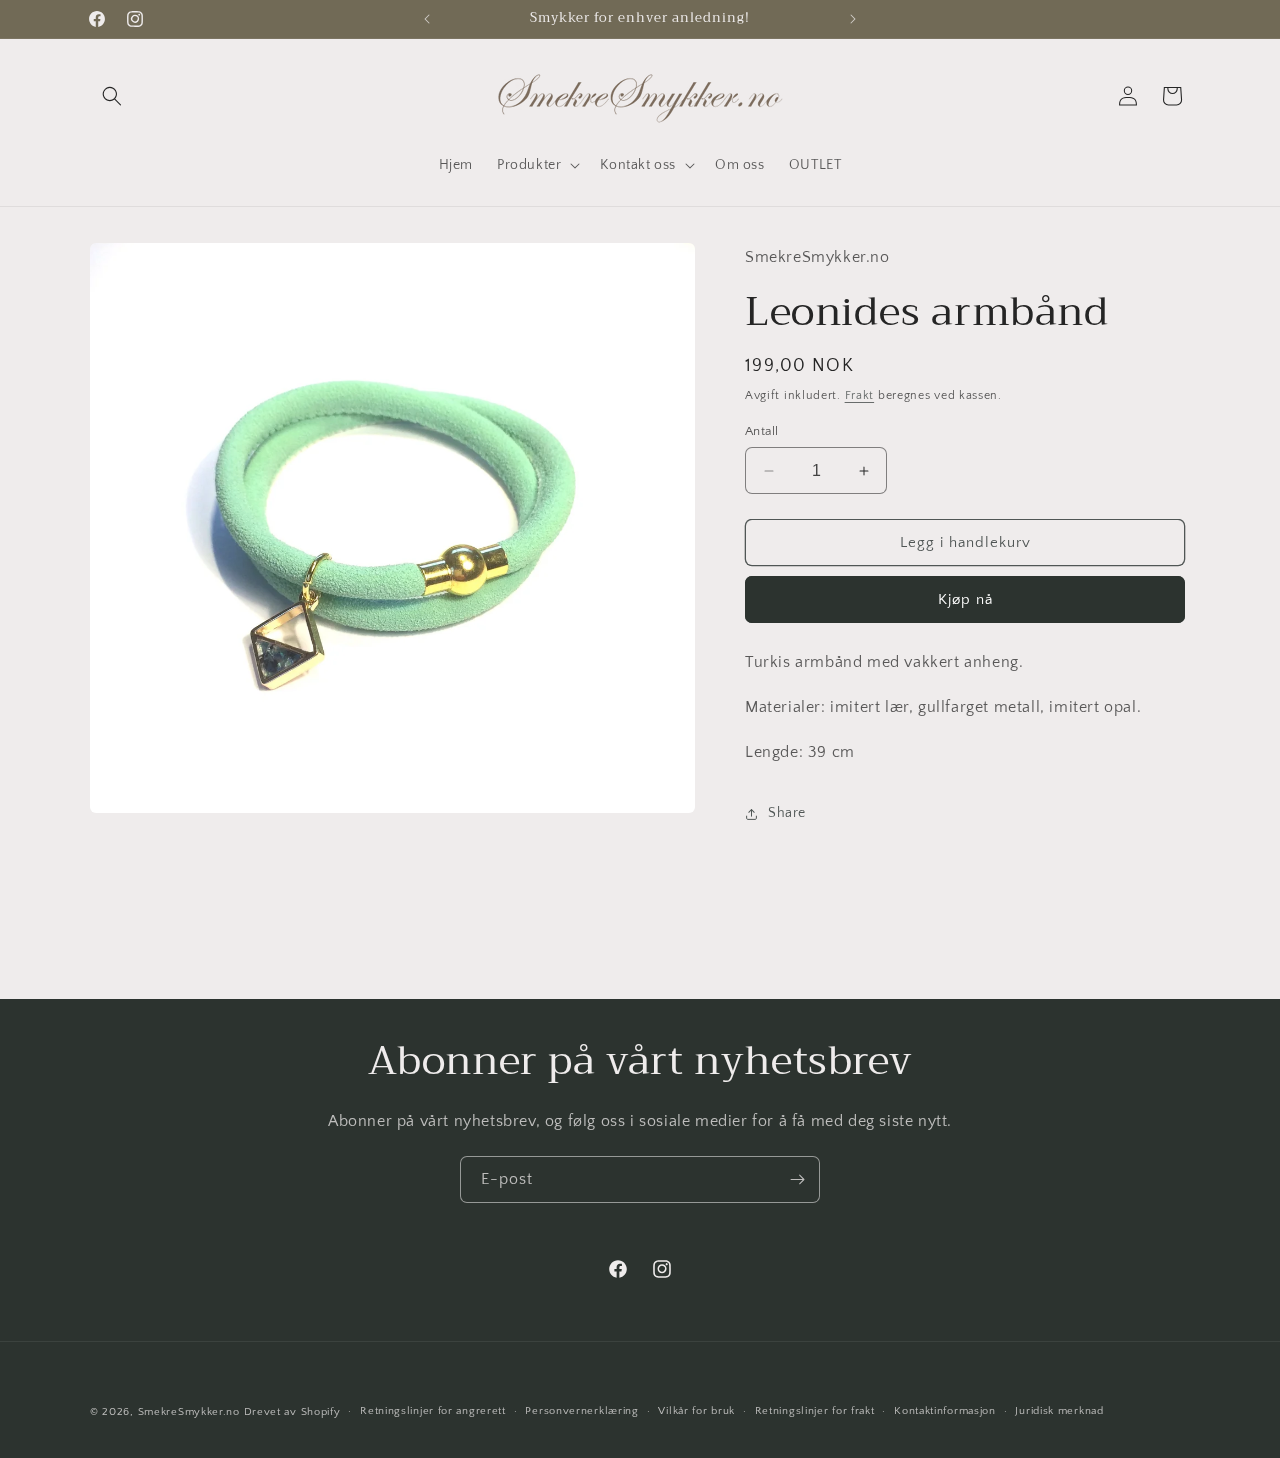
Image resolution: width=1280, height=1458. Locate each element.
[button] (112, 96)
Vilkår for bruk (696, 1411)
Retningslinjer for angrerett (433, 1411)
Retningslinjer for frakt (815, 1411)
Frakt (860, 395)
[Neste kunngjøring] (853, 19)
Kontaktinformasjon (945, 1411)
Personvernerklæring (581, 1411)
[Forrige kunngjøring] (427, 19)
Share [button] (787, 813)
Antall (761, 431)
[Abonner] (797, 1179)
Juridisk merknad (1059, 1411)
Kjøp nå (965, 599)
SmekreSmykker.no (189, 1412)
